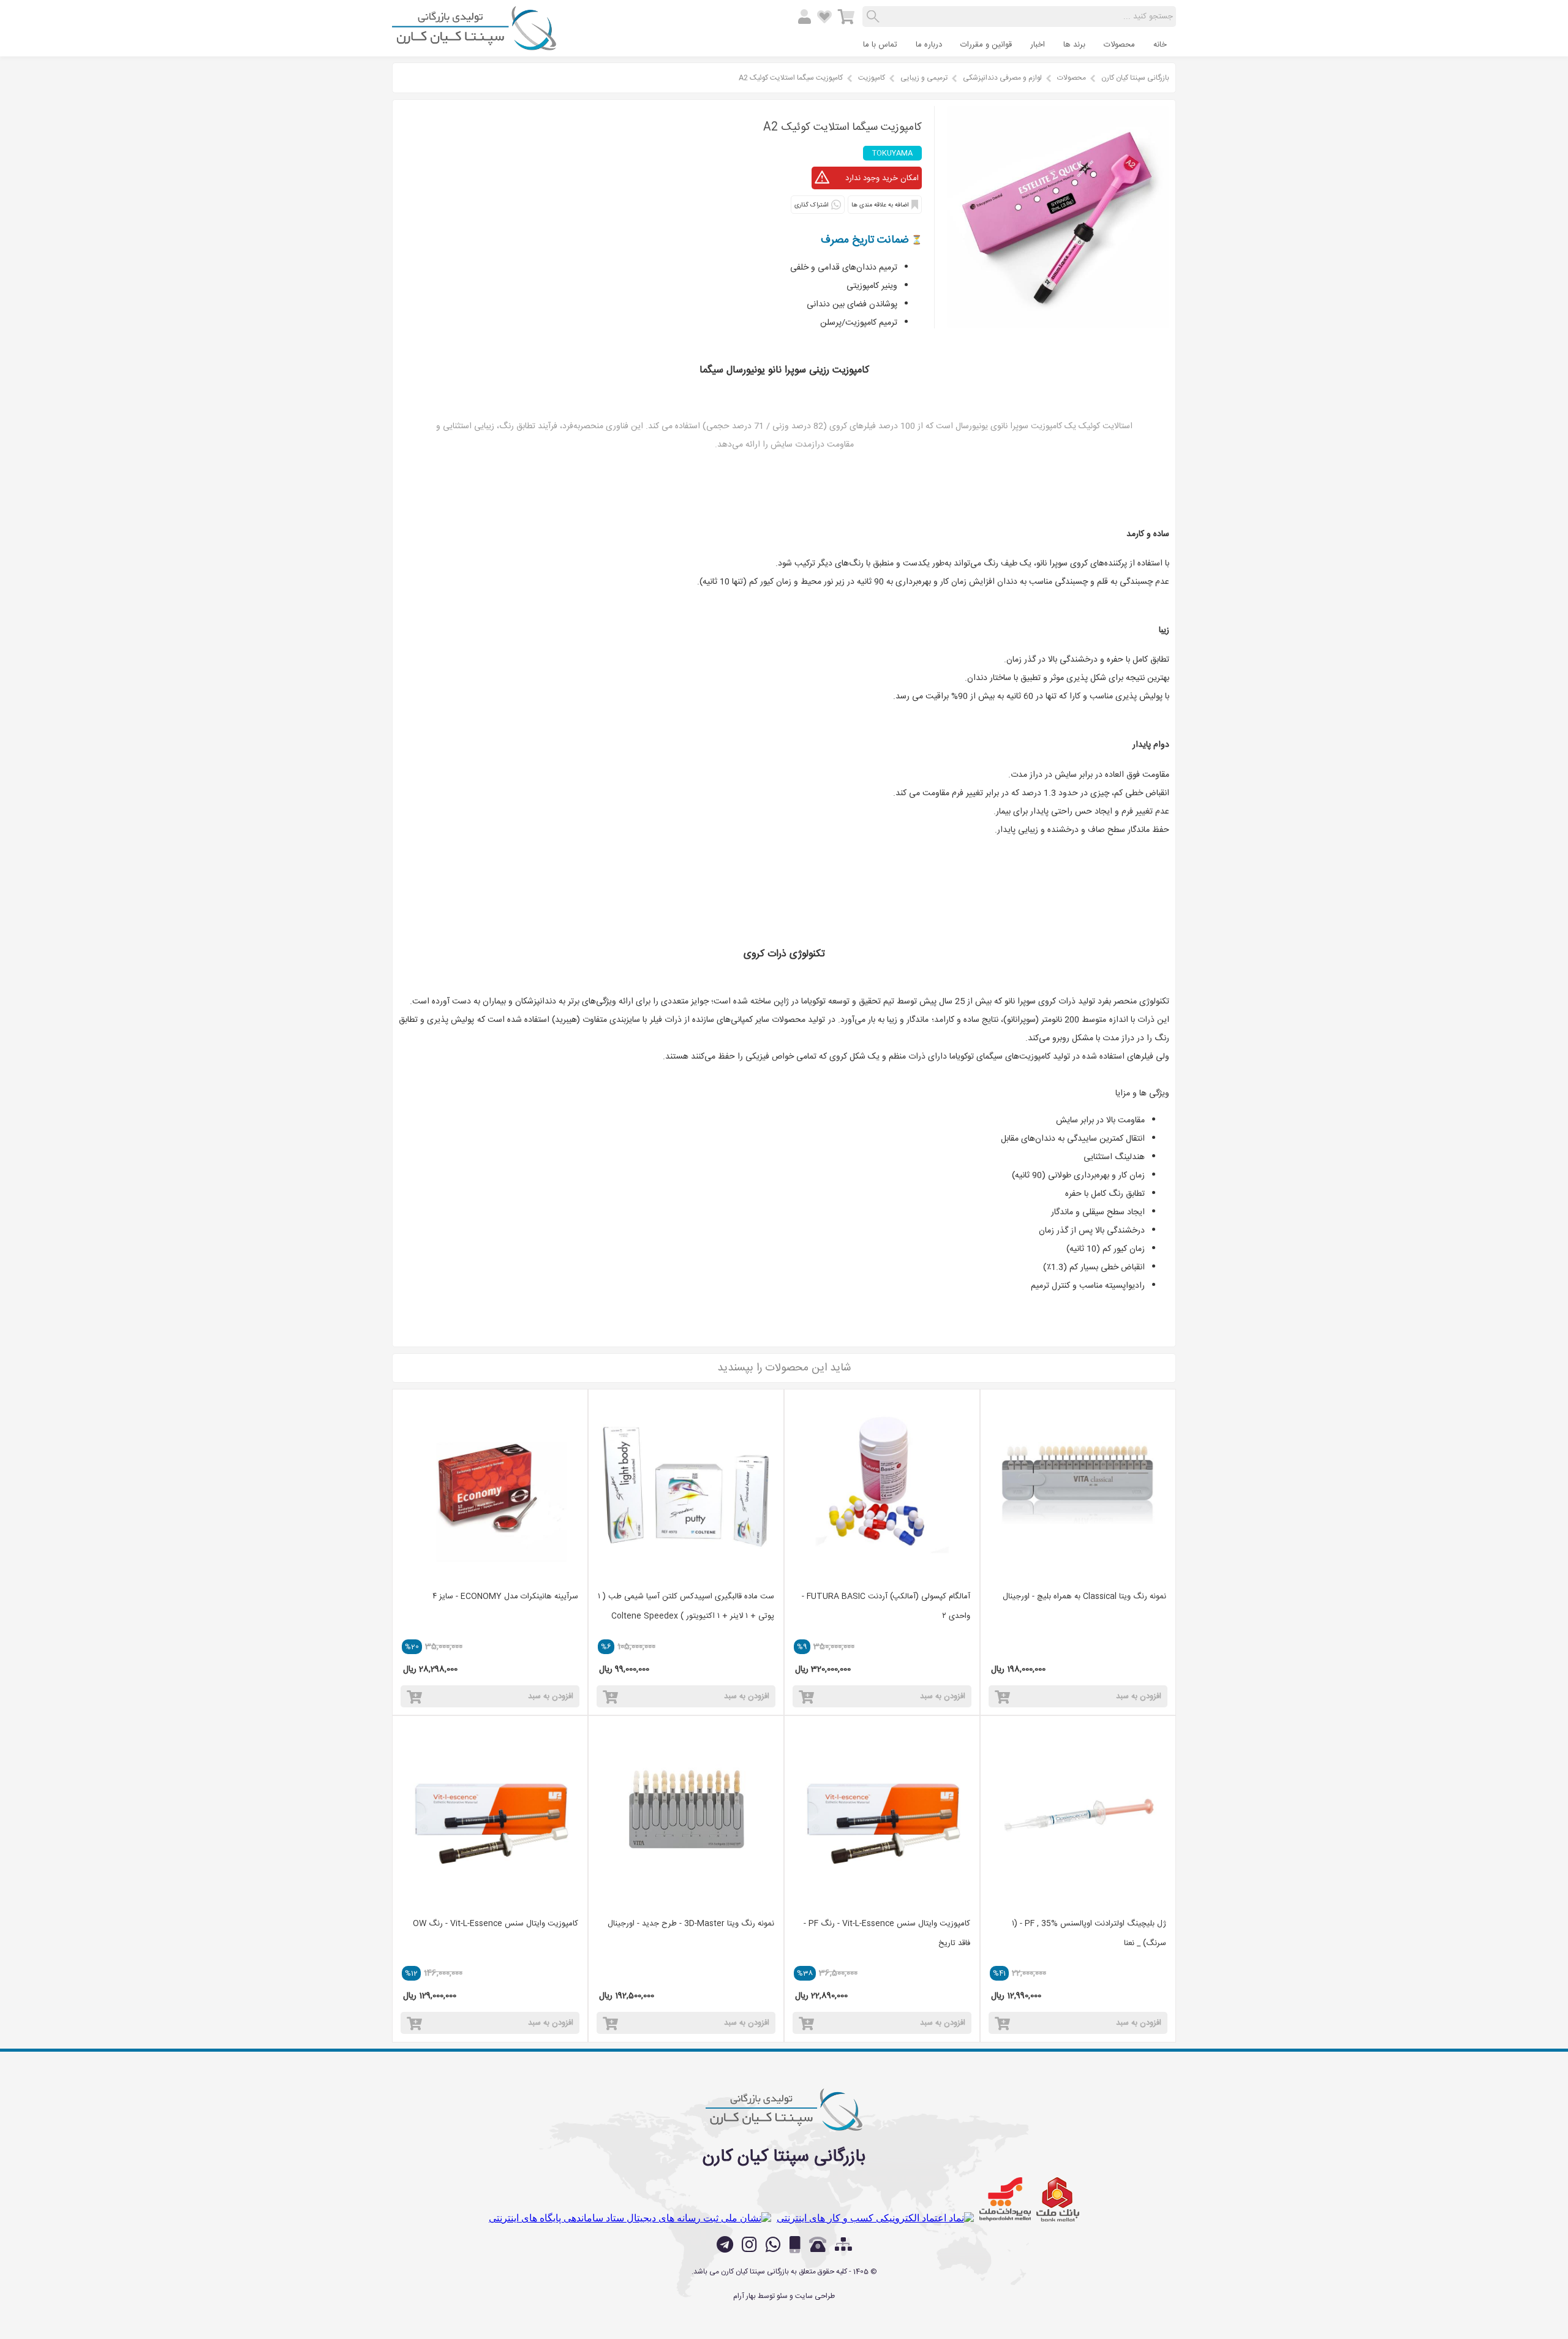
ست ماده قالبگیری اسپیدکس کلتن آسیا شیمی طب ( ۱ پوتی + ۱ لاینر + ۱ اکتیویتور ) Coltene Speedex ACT (686, 1616)
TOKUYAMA (892, 153)
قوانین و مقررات (986, 45)
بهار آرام (744, 2296)
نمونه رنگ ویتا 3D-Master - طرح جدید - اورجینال (691, 1924)
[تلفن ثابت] (818, 2245)
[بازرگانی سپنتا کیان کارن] (474, 45)
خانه (1160, 45)
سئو (782, 2296)
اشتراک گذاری (811, 205)
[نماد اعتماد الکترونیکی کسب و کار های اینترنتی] (875, 2218)
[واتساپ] (773, 2245)
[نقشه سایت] (843, 2246)
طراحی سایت (815, 2296)
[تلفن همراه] (795, 2245)
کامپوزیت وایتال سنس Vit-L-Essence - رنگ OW (496, 1924)
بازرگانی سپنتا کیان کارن (1135, 78)
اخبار (1038, 45)
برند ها (1074, 45)
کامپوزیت (872, 78)
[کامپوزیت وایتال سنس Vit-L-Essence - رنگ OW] (490, 1813)
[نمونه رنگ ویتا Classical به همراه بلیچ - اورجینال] (1078, 1487)
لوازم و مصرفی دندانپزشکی (1002, 78)
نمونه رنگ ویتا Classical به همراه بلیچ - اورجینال (1084, 1596)
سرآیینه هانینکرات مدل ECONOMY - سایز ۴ (505, 1596)
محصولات (1119, 45)
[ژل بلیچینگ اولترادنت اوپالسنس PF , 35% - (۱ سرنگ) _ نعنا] (1078, 1813)
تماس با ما (880, 45)
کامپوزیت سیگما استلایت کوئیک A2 (791, 78)
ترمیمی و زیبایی (924, 78)
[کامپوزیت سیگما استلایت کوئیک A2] (1058, 325)
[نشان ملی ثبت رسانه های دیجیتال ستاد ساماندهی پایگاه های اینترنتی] (630, 2218)
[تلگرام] (725, 2245)
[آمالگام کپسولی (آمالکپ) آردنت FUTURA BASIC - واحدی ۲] (882, 1487)
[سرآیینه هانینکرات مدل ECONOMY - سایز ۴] (490, 1487)
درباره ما (929, 45)
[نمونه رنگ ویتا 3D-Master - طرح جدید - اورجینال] (686, 1813)
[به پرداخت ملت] (1005, 2199)
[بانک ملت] (1058, 2199)
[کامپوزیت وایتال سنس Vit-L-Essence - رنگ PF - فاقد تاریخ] (882, 1813)
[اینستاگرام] (749, 2245)
